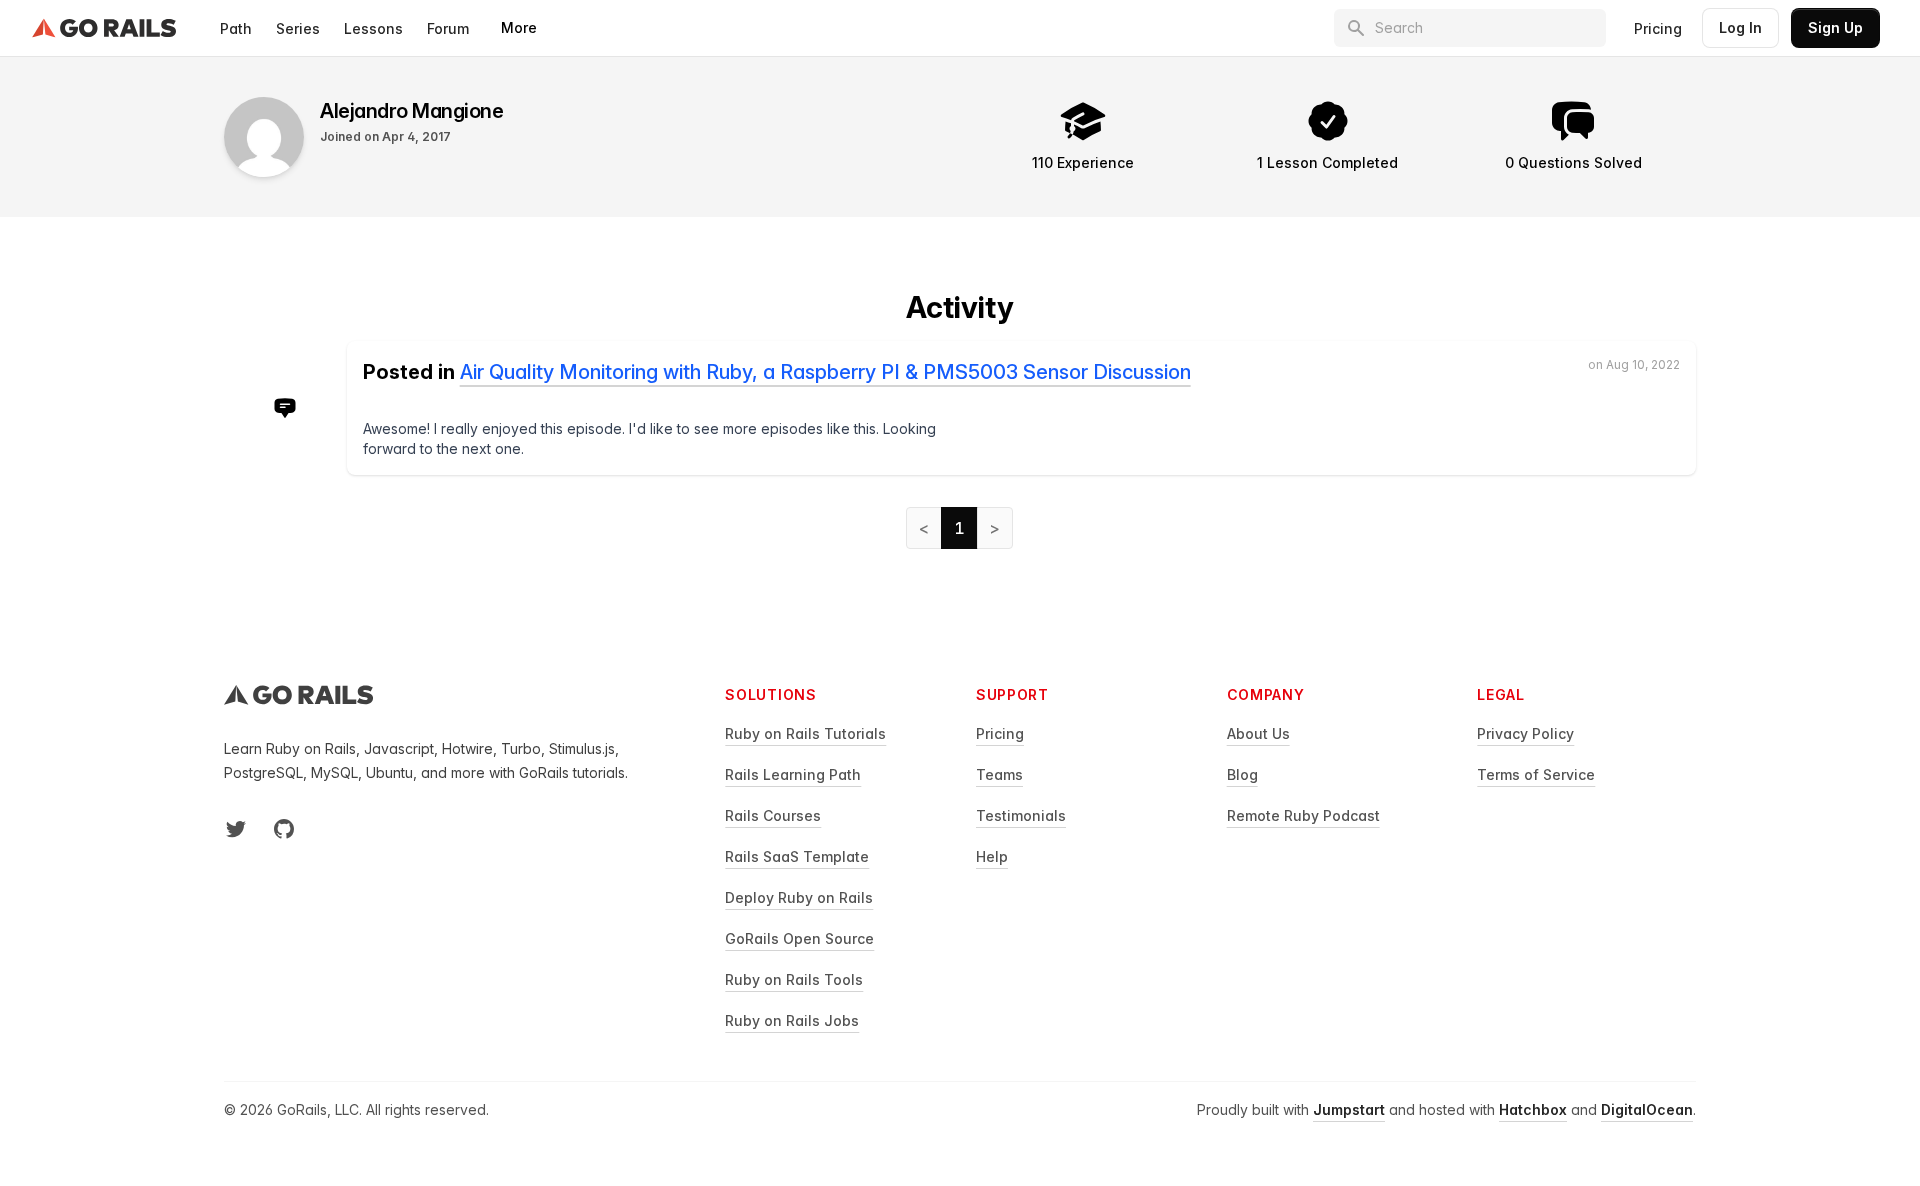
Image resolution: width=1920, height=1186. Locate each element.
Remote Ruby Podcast (1303, 815)
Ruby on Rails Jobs (792, 1020)
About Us (1258, 733)
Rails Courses (773, 815)
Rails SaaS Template (797, 856)
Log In (1740, 27)
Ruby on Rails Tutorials (805, 733)
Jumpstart (1349, 1109)
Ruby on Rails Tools (794, 979)
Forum (448, 28)
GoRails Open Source (799, 938)
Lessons (373, 28)
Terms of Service (1536, 774)
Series (298, 28)
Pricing (1658, 28)
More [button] (519, 27)
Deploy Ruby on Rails (799, 897)
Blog (1242, 774)
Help (992, 856)
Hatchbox (1533, 1109)
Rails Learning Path (793, 774)
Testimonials (1021, 815)
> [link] (995, 528)
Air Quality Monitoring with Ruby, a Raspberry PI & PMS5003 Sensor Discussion (825, 372)
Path (236, 28)
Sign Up (1835, 27)
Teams (999, 774)
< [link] (924, 528)
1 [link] (959, 528)
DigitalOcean (1647, 1109)
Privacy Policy (1525, 733)
